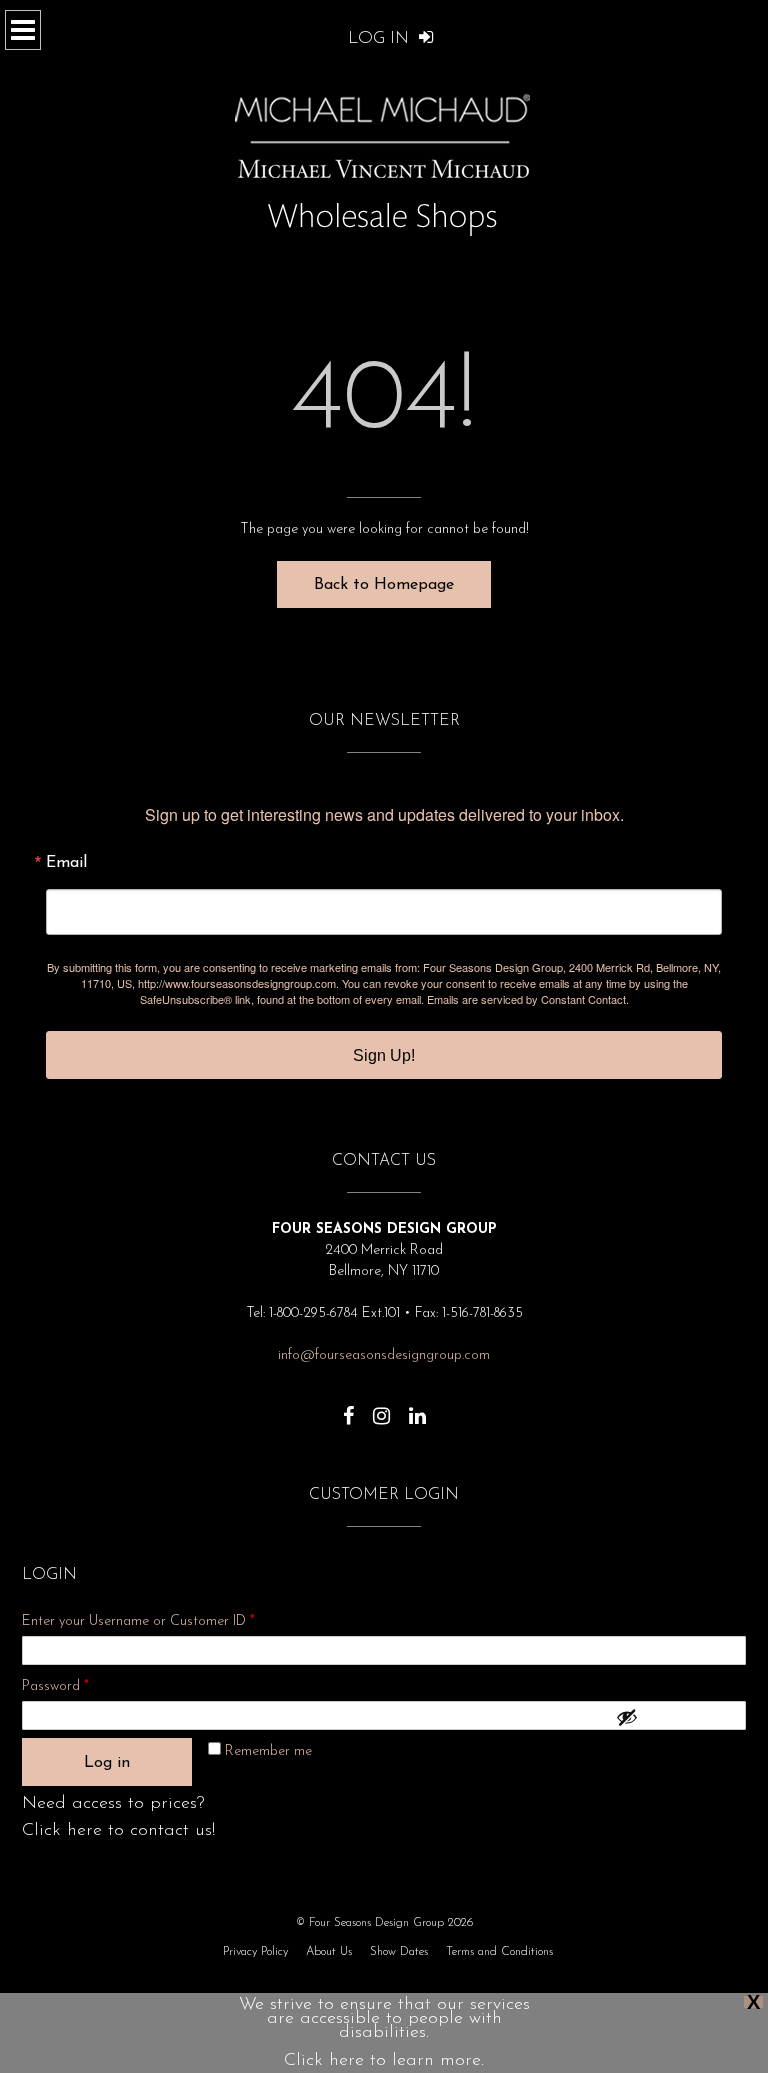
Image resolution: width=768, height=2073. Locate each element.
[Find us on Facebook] (348, 1406)
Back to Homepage (384, 585)
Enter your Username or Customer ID (138, 1621)
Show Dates (399, 1952)
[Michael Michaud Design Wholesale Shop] (384, 240)
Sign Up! (384, 1055)
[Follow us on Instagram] (381, 1406)
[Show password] (676, 1717)
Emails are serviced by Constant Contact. (528, 999)
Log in (107, 1763)
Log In (381, 38)
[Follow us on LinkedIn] (417, 1406)
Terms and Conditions (499, 1952)
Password (82, 1686)
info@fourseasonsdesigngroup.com (384, 1355)
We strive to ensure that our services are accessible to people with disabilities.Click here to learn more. (384, 2033)
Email (66, 863)
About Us (329, 1952)
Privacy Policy (255, 1952)
